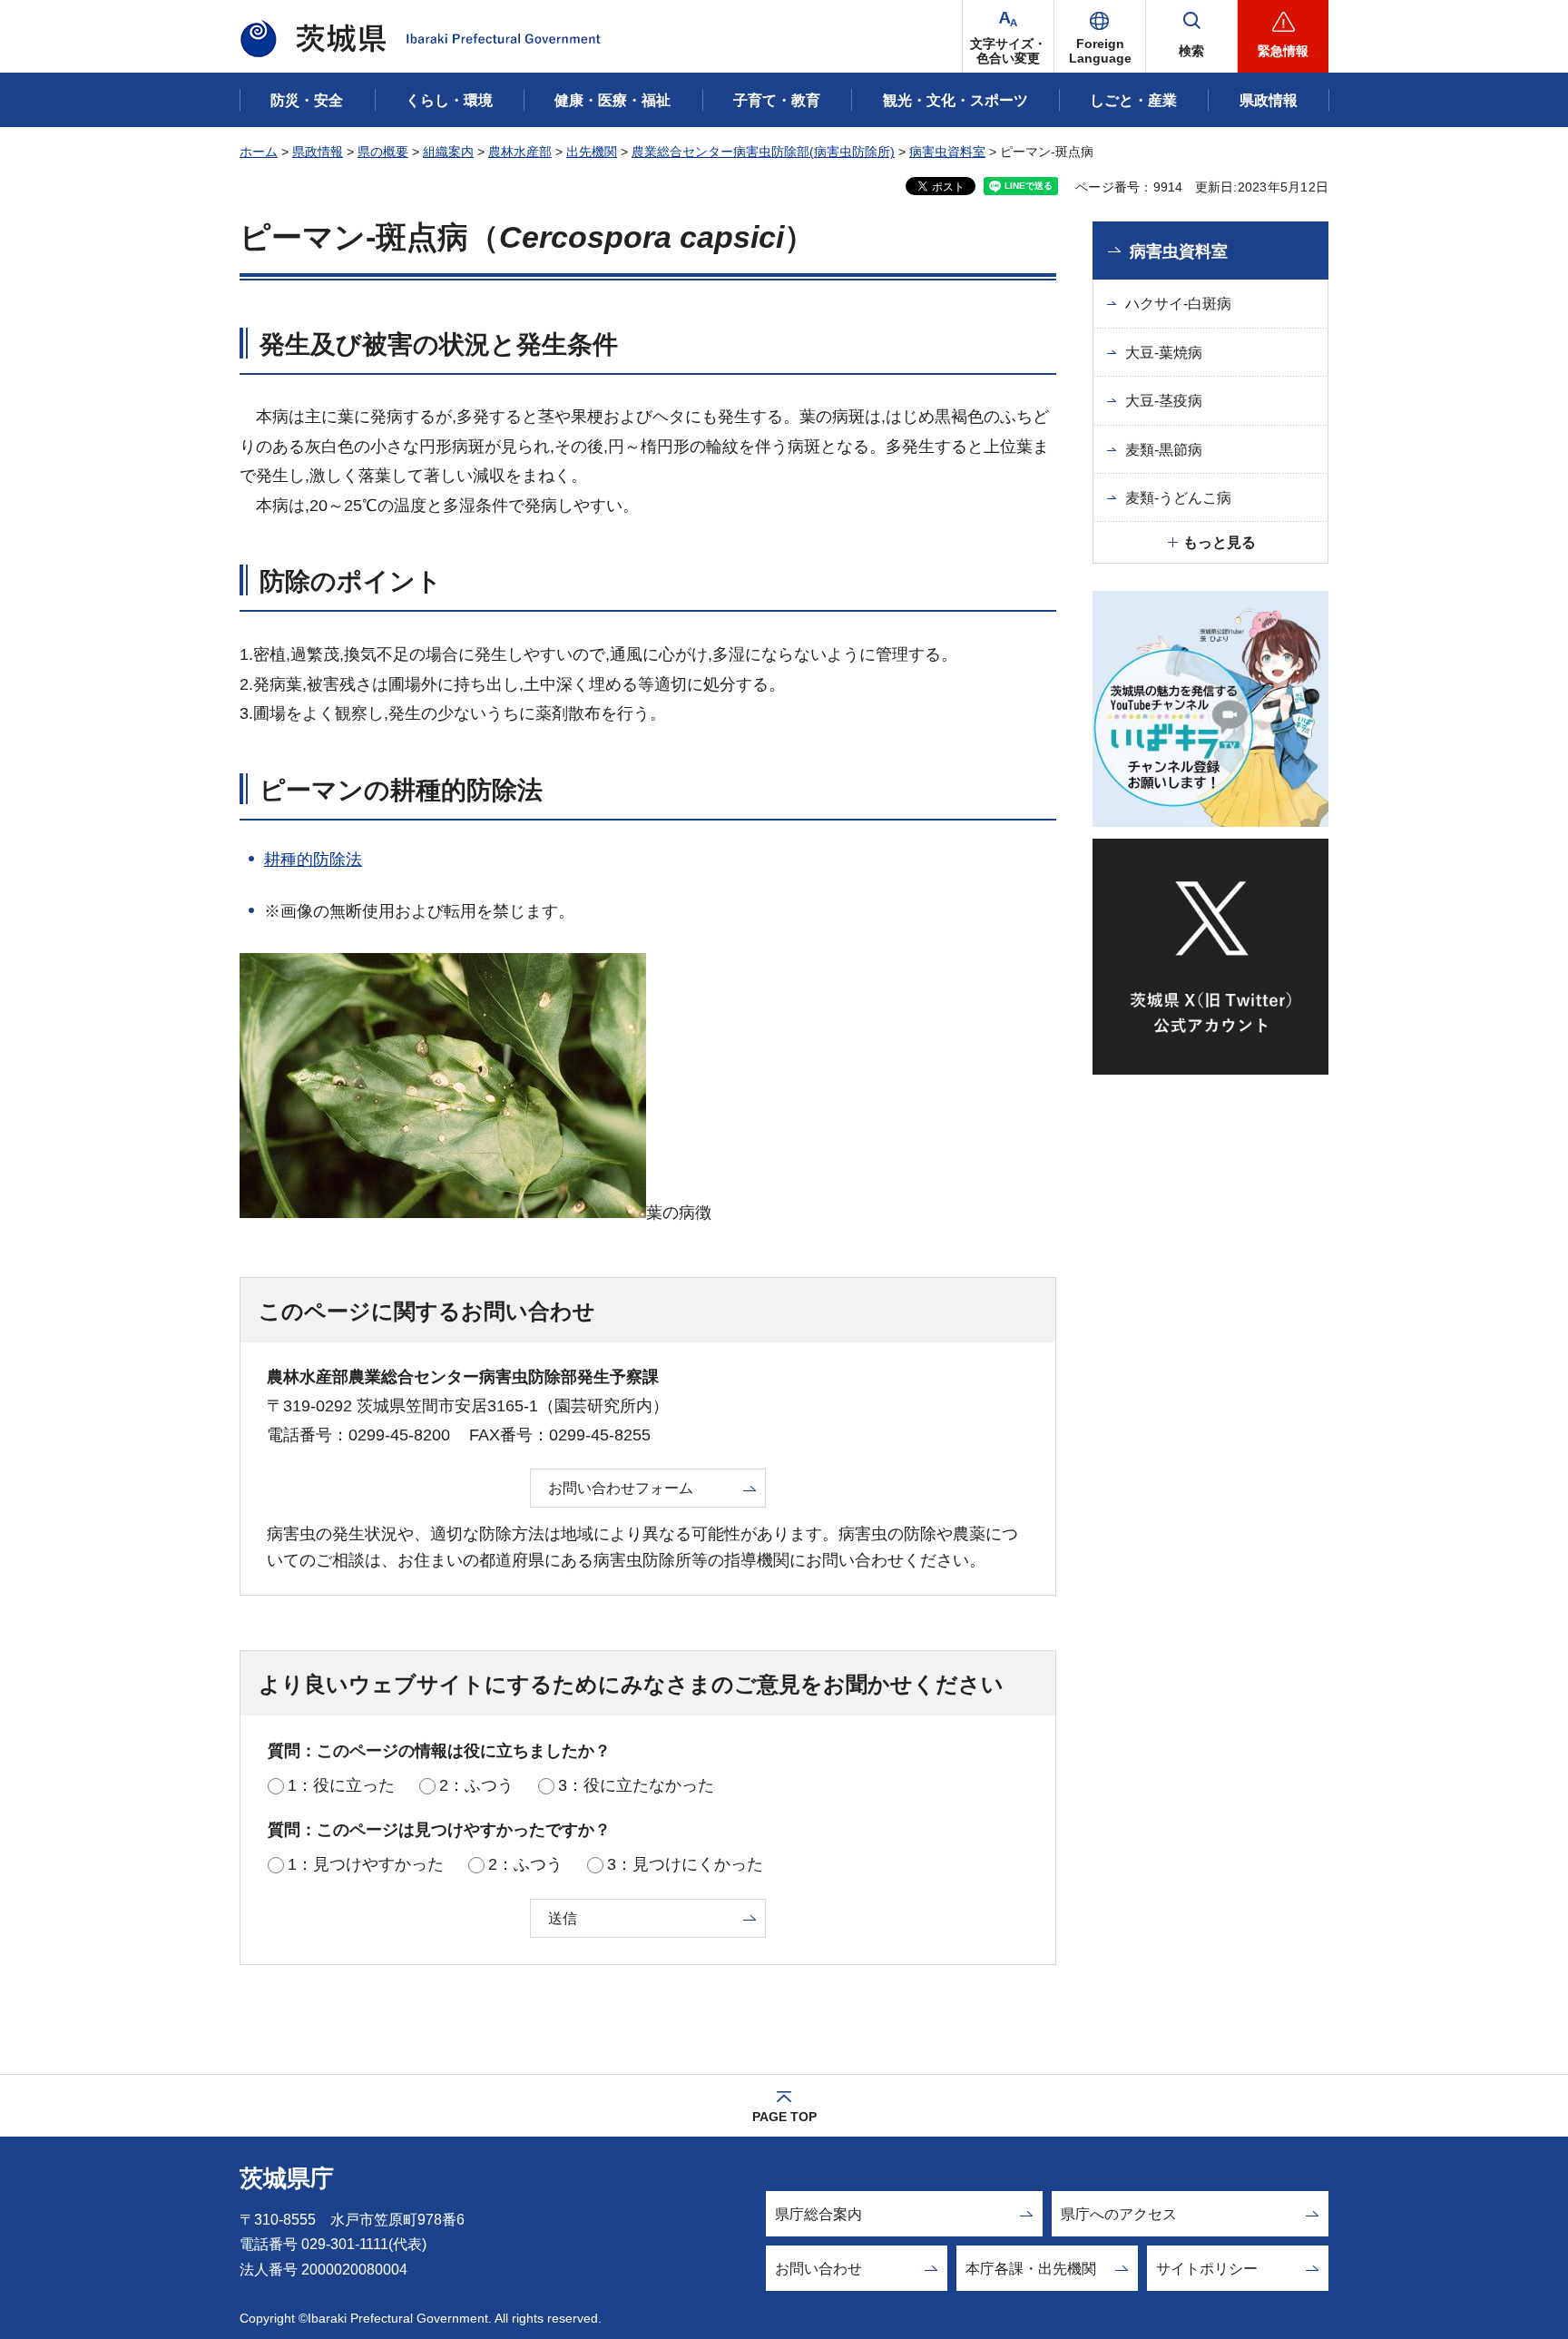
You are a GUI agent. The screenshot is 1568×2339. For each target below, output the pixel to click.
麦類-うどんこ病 (1178, 498)
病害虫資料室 (947, 152)
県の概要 (383, 152)
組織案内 (448, 152)
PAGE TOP (784, 2117)
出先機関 (592, 152)
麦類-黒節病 (1164, 450)
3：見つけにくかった (685, 1864)
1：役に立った (341, 1785)
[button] (1100, 36)
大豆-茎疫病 (1164, 401)
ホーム (259, 152)
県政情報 (318, 152)
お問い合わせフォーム (621, 1488)
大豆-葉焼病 (1164, 353)
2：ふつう (476, 1785)
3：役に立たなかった (636, 1785)
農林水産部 (520, 152)
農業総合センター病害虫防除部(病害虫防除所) (763, 152)
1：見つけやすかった (366, 1864)
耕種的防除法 (313, 860)
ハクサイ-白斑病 (1178, 304)
